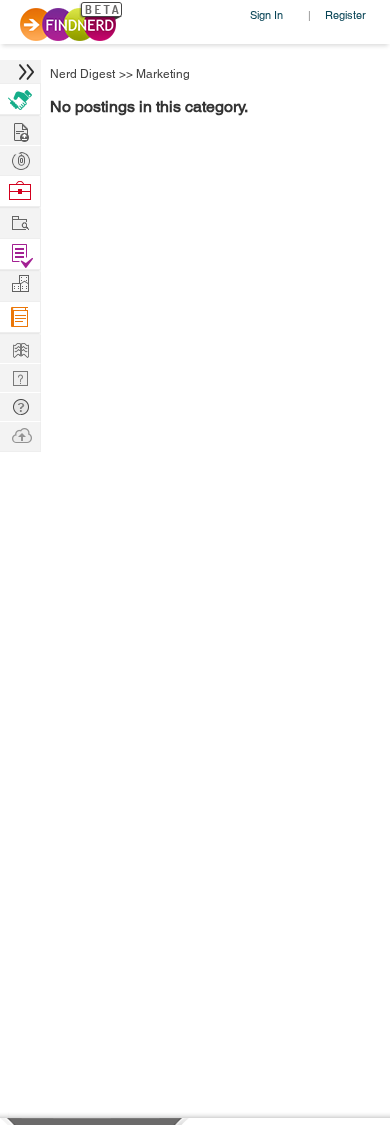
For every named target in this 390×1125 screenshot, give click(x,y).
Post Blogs (20, 434)
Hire (20, 99)
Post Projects (20, 129)
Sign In (266, 14)
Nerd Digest (82, 74)
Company (20, 284)
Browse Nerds (20, 158)
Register (345, 14)
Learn (20, 317)
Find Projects (20, 221)
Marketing (163, 74)
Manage (20, 254)
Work (20, 191)
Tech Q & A (20, 376)
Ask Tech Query (20, 405)
